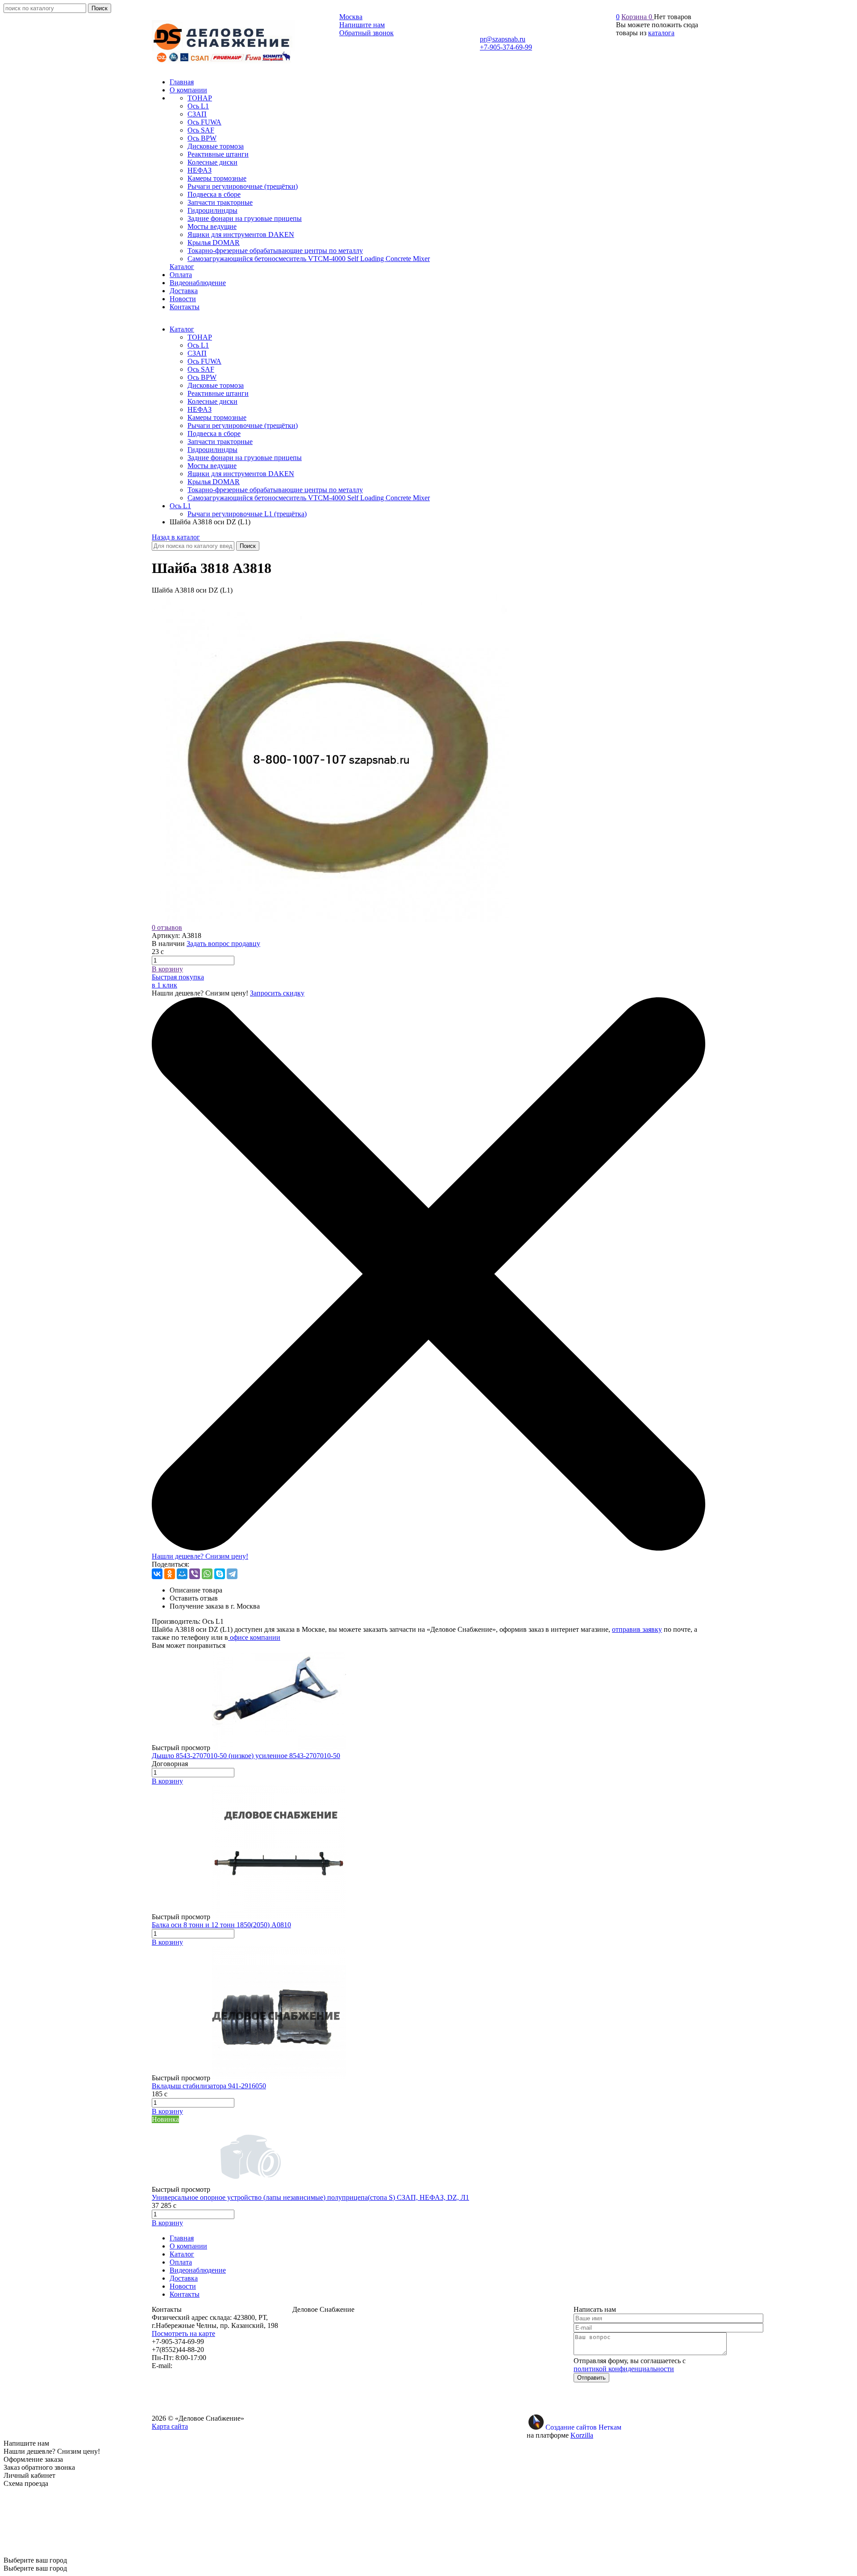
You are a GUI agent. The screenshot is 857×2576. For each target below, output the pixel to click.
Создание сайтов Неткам (583, 2427)
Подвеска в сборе (214, 433)
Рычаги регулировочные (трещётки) (243, 425)
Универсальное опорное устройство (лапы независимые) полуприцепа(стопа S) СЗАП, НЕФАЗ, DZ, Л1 (310, 2197)
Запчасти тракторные (220, 442)
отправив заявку (637, 1629)
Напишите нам (362, 25)
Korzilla (582, 2435)
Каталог (182, 329)
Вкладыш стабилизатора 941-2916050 (209, 2086)
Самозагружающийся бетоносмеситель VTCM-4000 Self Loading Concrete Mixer (309, 498)
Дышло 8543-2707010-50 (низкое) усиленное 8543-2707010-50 (246, 1756)
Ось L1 (198, 345)
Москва (351, 17)
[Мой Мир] (182, 1574)
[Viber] (195, 1574)
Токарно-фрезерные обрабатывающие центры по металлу (275, 490)
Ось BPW (202, 377)
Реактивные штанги (218, 393)
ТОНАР (200, 337)
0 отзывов (167, 927)
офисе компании (254, 1637)
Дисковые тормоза (216, 385)
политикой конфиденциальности (624, 2369)
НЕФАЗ (200, 409)
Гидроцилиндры (212, 450)
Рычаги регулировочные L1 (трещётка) (247, 514)
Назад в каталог (176, 537)
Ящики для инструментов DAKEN (241, 474)
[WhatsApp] (207, 1574)
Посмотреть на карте (183, 2333)
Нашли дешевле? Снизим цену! (200, 1556)
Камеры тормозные (217, 417)
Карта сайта (170, 2426)
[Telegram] (232, 1574)
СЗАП (197, 353)
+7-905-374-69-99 (506, 47)
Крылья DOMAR (214, 482)
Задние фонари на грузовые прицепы (245, 458)
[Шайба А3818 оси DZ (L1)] (330, 919)
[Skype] (220, 1574)
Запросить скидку (277, 993)
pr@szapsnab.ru (503, 39)
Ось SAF (201, 369)
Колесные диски (212, 401)
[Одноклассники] (170, 1574)
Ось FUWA (204, 361)
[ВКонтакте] (157, 1574)
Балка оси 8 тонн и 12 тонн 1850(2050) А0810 (221, 1925)
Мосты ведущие (212, 466)
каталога (661, 33)
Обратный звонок (366, 33)
